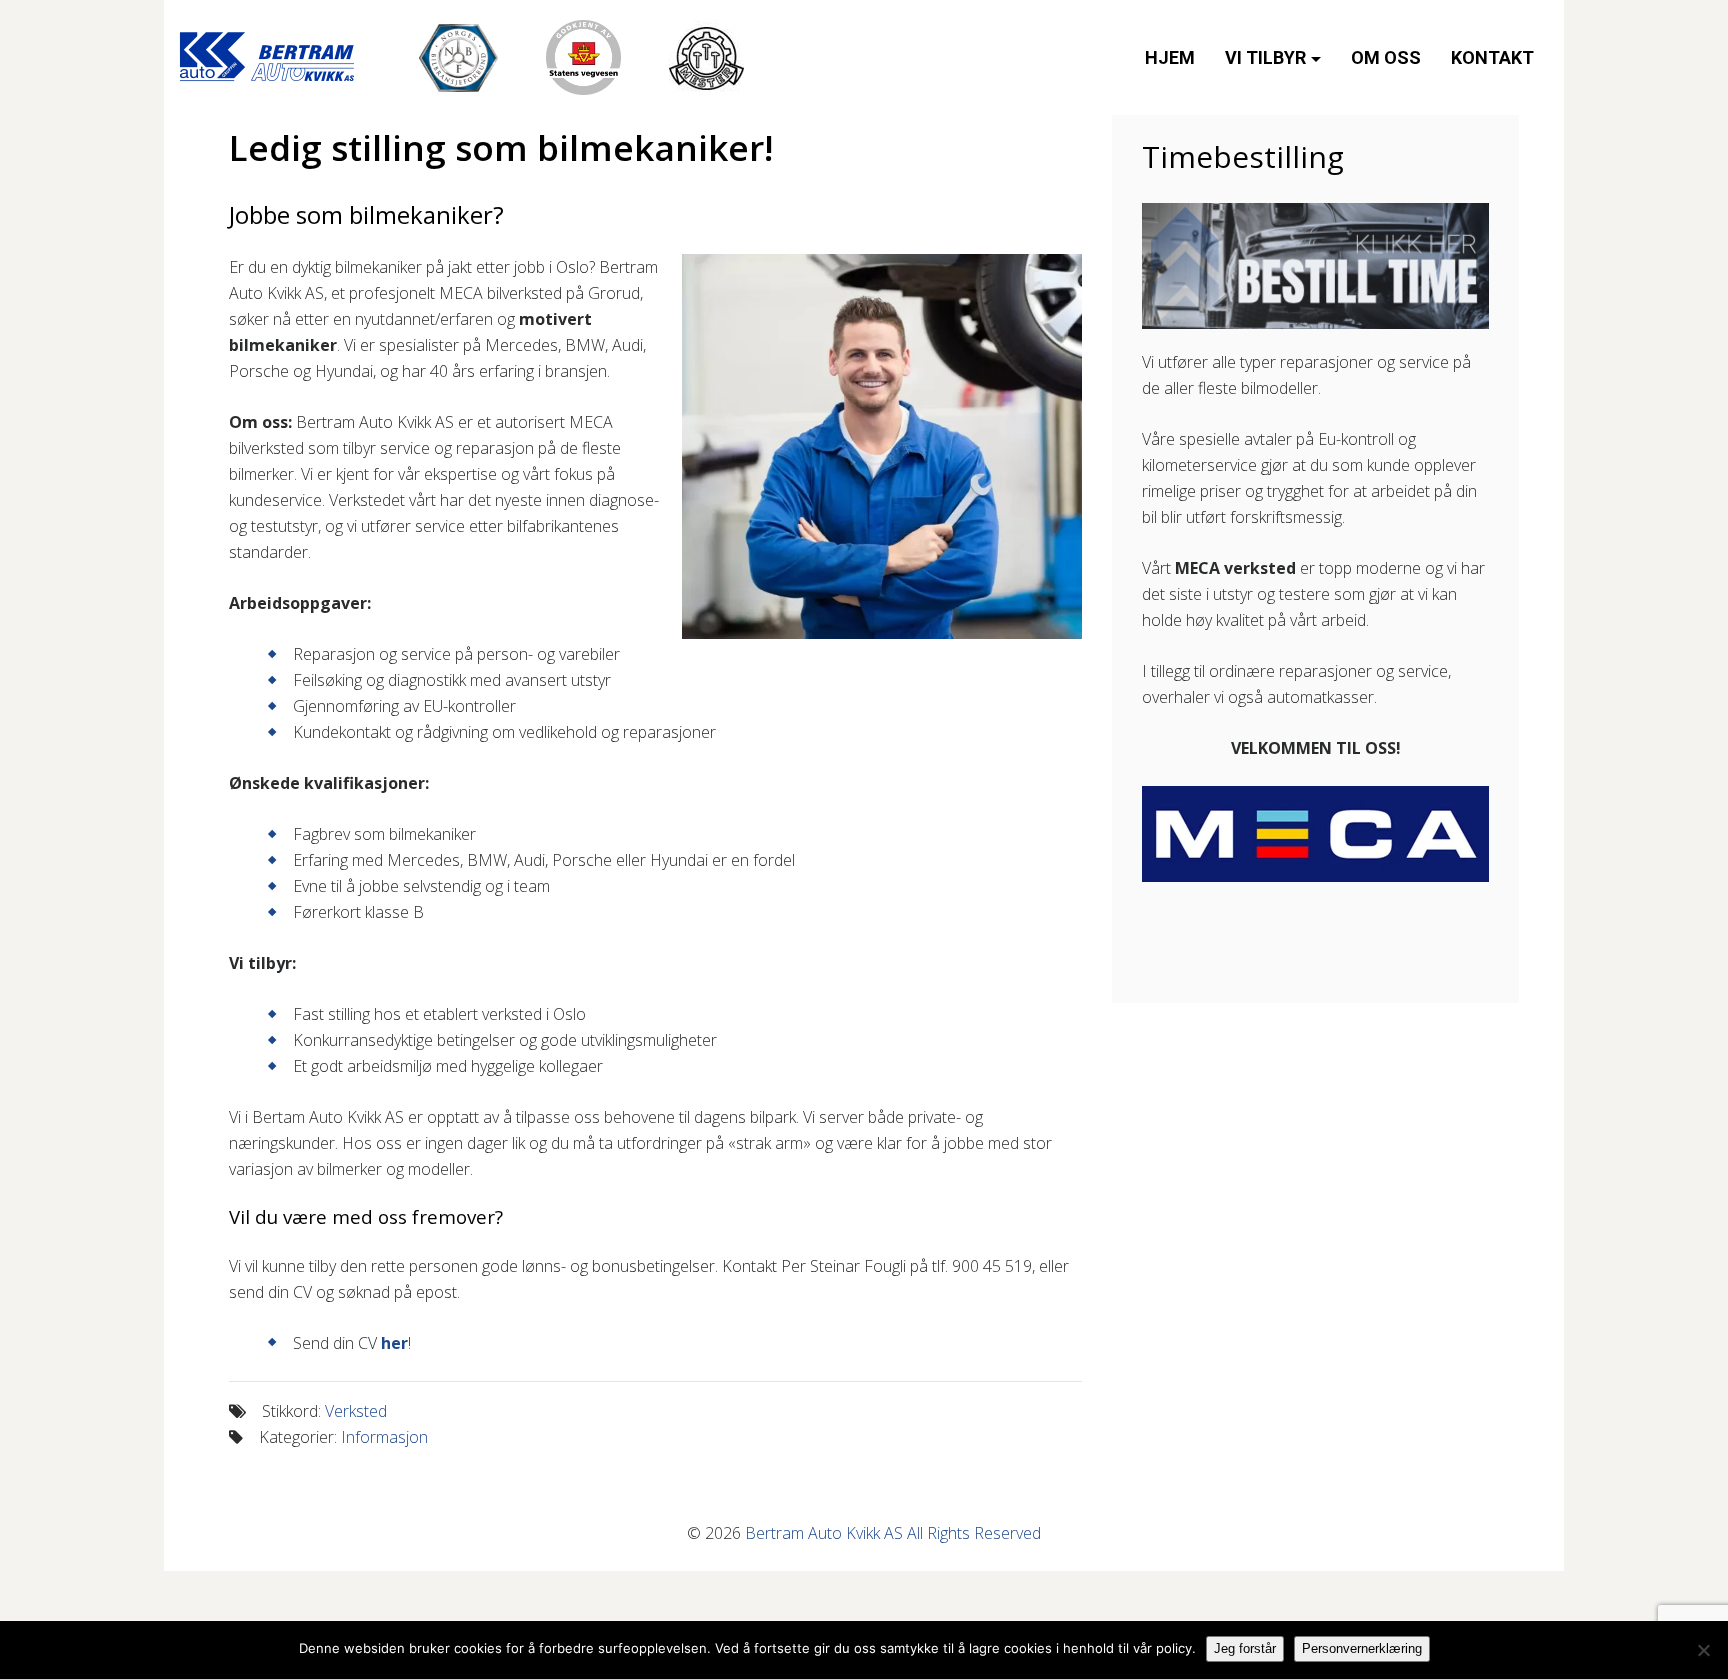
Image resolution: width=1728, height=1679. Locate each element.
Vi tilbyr (1265, 57)
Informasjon (384, 1437)
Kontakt (1492, 57)
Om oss (1386, 57)
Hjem (1170, 57)
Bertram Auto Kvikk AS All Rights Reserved (893, 1533)
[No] (1703, 1650)
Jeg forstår (1245, 1648)
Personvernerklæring (1362, 1648)
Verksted (356, 1411)
